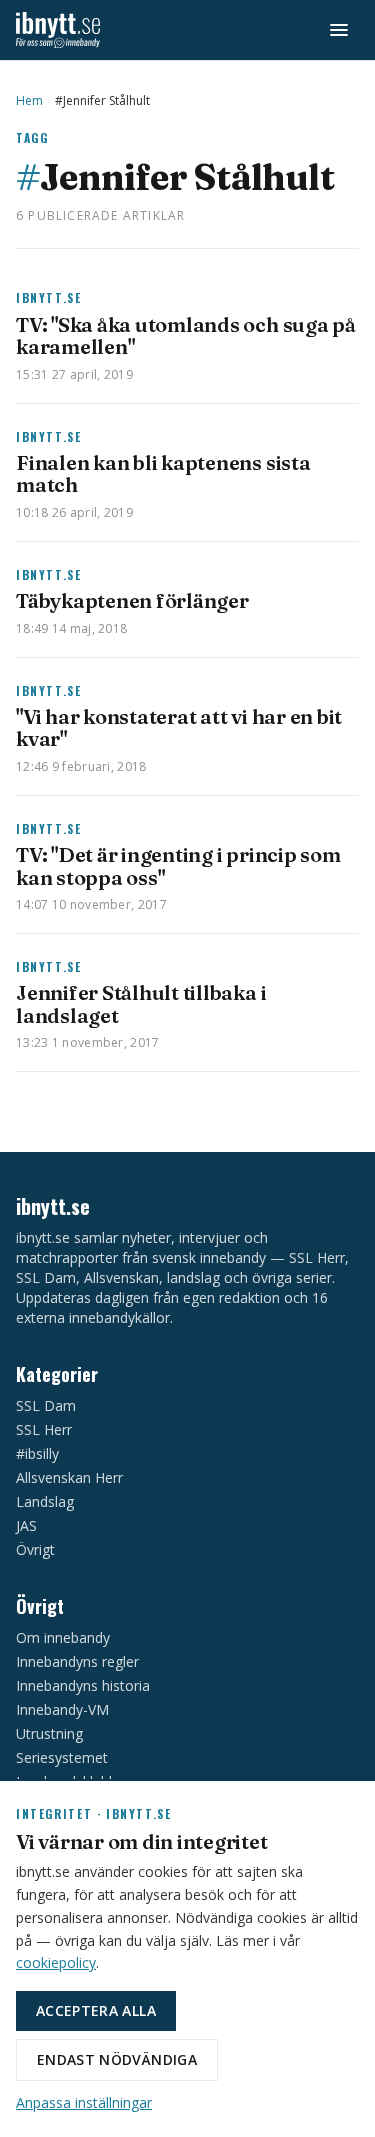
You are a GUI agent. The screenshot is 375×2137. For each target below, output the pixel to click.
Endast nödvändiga (117, 2059)
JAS (26, 1525)
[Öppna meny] (339, 30)
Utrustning (49, 1733)
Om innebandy (63, 1637)
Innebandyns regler (77, 1661)
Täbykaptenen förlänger (132, 600)
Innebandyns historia (83, 1685)
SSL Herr (44, 1429)
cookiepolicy (56, 1962)
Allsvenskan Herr (69, 1477)
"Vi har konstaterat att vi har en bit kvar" (179, 727)
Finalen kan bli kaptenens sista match (163, 473)
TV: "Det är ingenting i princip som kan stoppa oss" (178, 865)
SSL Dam (46, 1405)
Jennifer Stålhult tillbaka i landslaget (141, 1003)
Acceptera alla (96, 2010)
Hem (29, 101)
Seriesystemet (62, 1757)
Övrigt (35, 1549)
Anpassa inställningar (84, 2102)
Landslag (45, 1501)
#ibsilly (37, 1453)
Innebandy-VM (62, 1709)
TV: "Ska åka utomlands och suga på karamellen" (186, 335)
